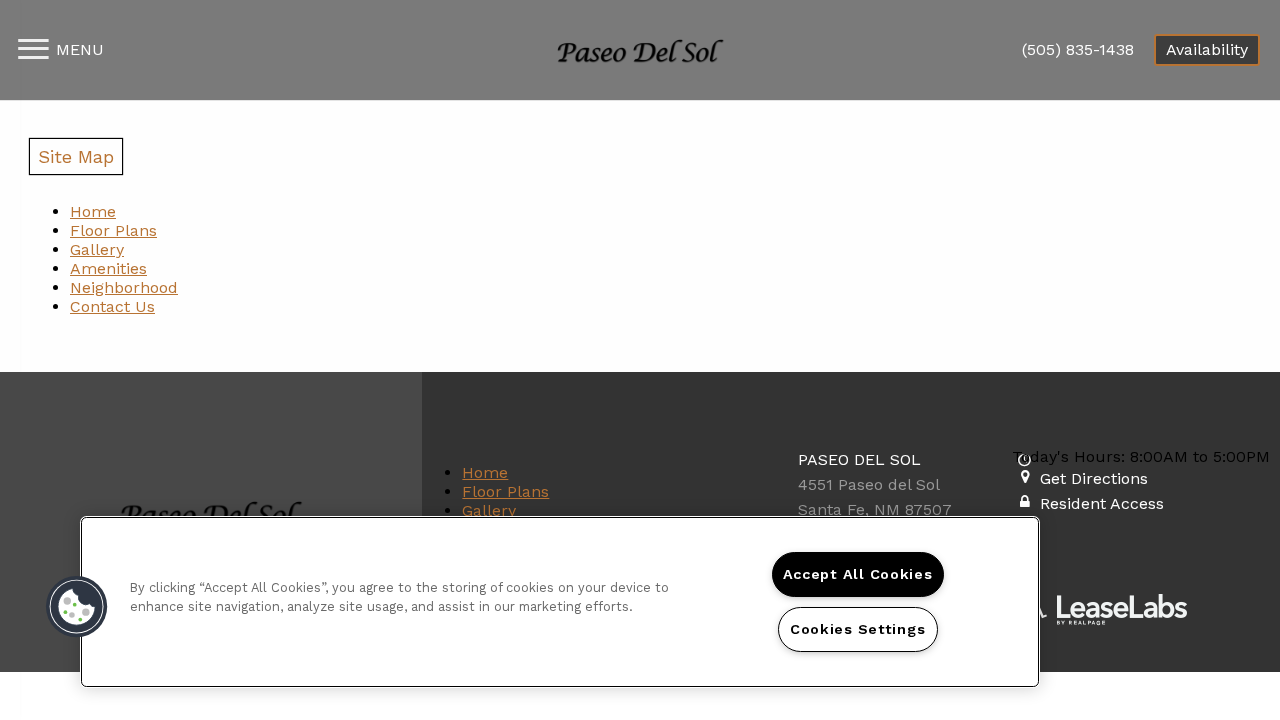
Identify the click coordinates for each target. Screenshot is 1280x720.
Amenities (108, 268)
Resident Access (1102, 503)
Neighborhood (124, 287)
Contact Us (112, 306)
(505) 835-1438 (1078, 49)
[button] (77, 607)
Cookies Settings (858, 629)
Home (93, 211)
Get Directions (1094, 478)
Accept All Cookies (858, 574)
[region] (560, 602)
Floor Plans (113, 230)
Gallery (97, 249)
